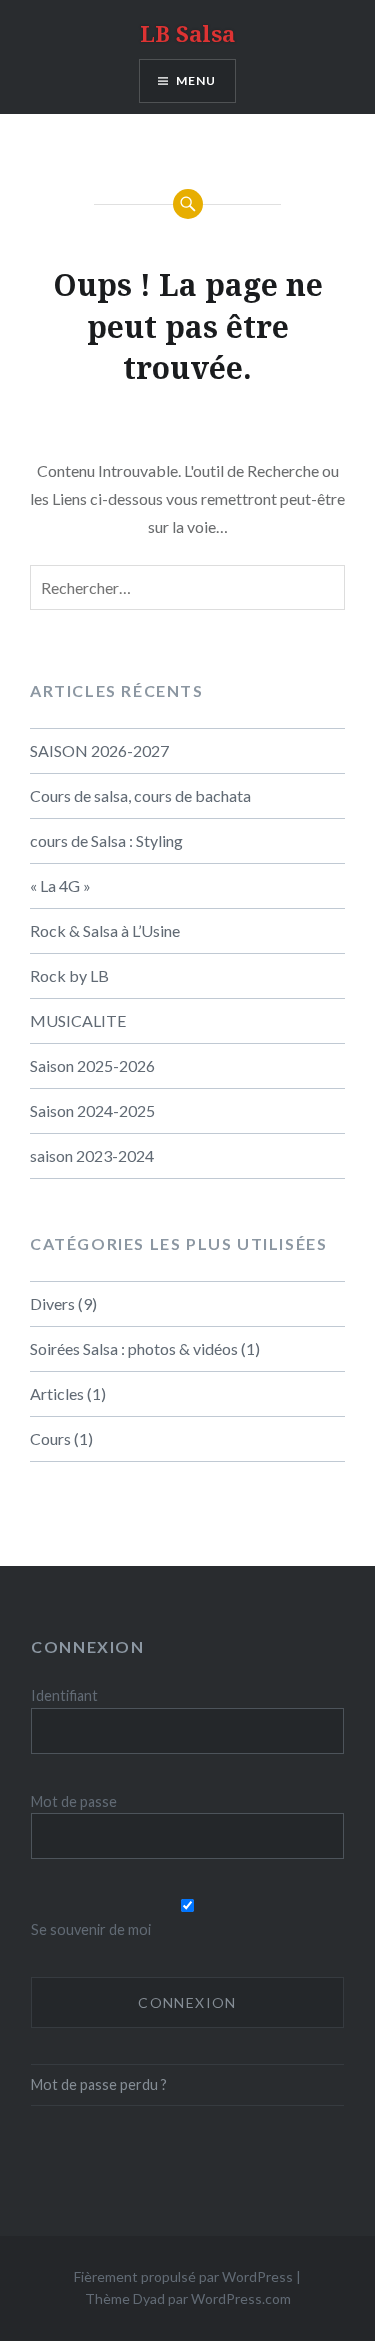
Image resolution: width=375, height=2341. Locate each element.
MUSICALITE (78, 1020)
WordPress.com (241, 2298)
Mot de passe (74, 1801)
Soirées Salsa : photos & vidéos (134, 1348)
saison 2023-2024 (92, 1155)
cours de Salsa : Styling (106, 840)
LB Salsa (187, 33)
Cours (50, 1438)
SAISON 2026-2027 (99, 750)
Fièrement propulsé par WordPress (183, 2276)
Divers (52, 1303)
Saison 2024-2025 (92, 1110)
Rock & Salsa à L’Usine (105, 930)
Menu (196, 80)
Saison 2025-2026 (92, 1065)
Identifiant (64, 1695)
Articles (57, 1393)
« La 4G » (60, 885)
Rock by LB (69, 975)
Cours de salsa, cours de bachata (140, 795)
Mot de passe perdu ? (99, 2084)
